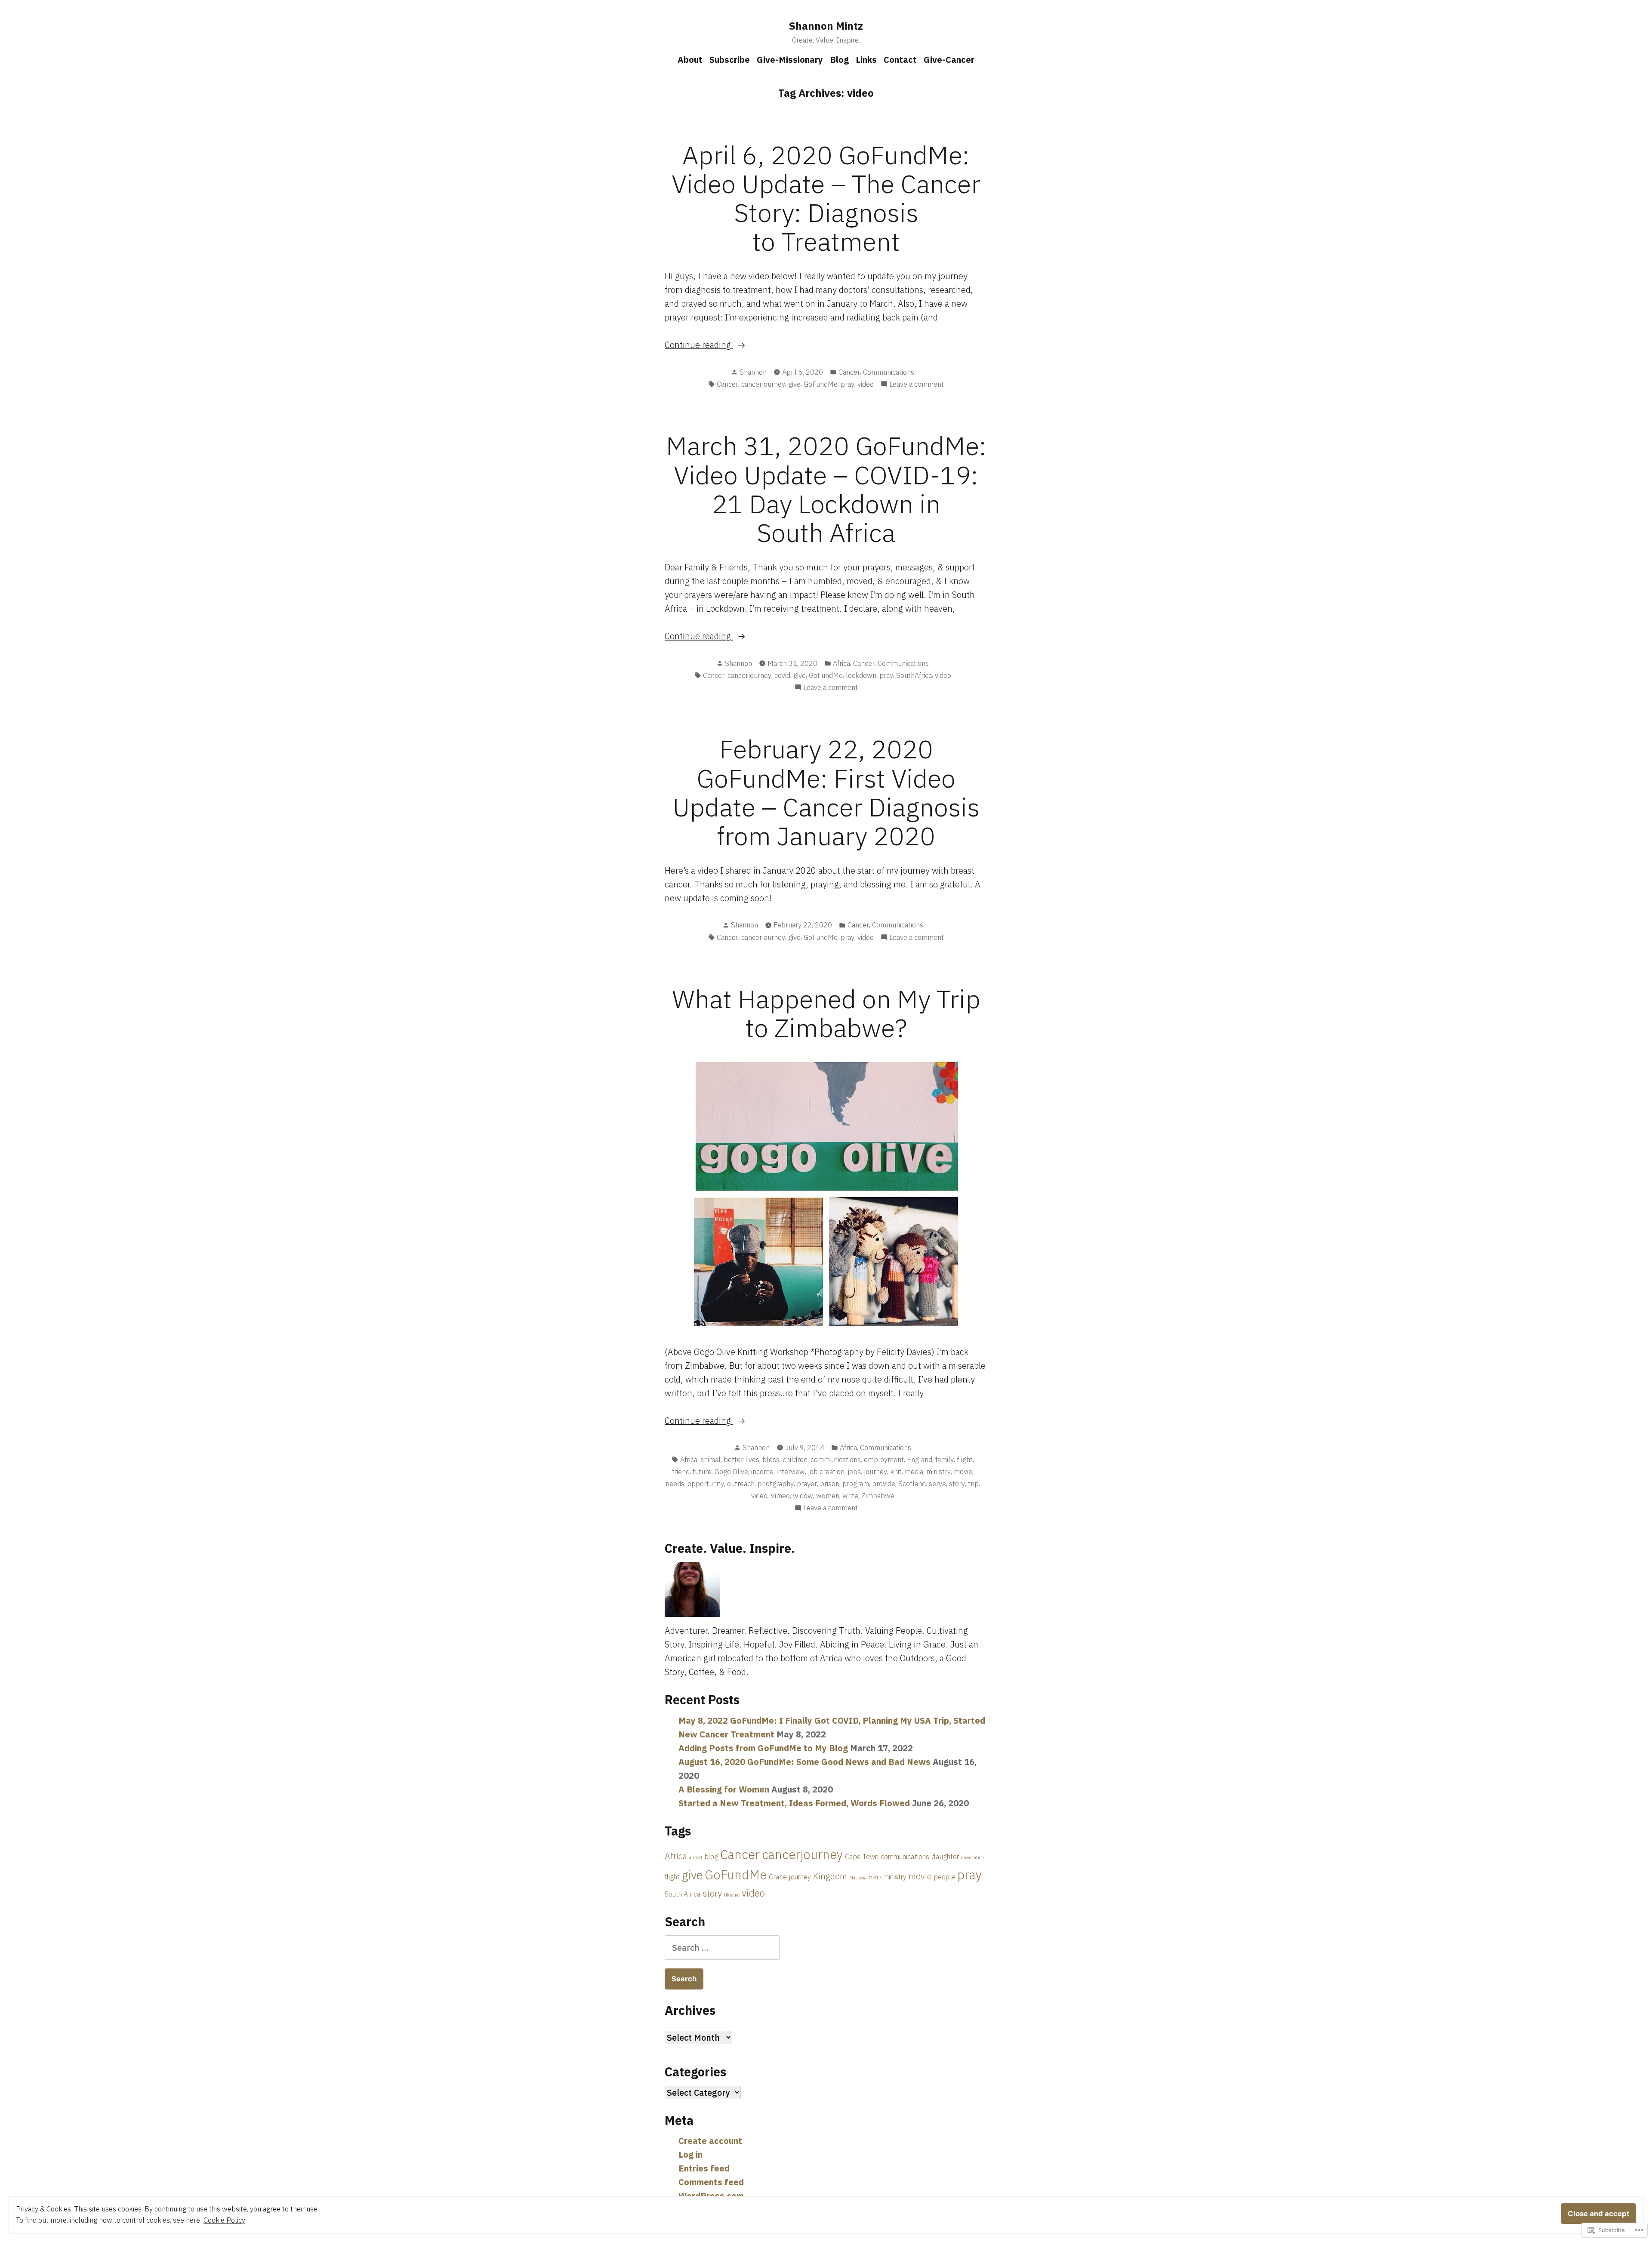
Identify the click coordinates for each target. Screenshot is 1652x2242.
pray (848, 384)
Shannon (753, 372)
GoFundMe (821, 384)
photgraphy (776, 1484)
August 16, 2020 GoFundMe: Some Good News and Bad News (804, 1762)
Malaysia (858, 1878)
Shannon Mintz (826, 26)
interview (791, 1472)
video (866, 384)
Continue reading (699, 345)
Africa (841, 663)
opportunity (706, 1484)
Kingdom (830, 1876)
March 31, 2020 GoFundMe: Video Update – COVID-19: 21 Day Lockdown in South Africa (826, 489)
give (794, 384)
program (856, 1484)
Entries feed (704, 2168)
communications (836, 1460)
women (828, 1496)
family (945, 1460)
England (920, 1460)
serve (937, 1484)
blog (711, 1856)
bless (771, 1460)
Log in (690, 2154)
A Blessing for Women (724, 1789)
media (914, 1472)
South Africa (683, 1894)
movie (963, 1472)
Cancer (849, 372)
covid (782, 675)
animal (710, 1460)
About (690, 60)
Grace (778, 1877)
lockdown (861, 675)
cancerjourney (763, 384)
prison (830, 1484)
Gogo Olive (731, 1472)
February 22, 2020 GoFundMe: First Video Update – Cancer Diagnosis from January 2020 (826, 792)
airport (696, 1857)
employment (884, 1460)
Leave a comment (917, 385)
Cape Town (862, 1856)
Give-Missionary (790, 60)
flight (965, 1460)
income (762, 1472)
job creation (826, 1472)
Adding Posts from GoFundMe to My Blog (763, 1748)
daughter (945, 1856)
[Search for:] (722, 1948)
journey (875, 1472)
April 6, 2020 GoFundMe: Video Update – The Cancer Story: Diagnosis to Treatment (826, 198)
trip (973, 1484)
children (795, 1460)
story (957, 1484)
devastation (972, 1857)
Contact (900, 60)
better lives (741, 1460)
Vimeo (780, 1496)
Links (866, 60)
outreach (741, 1484)
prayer (807, 1484)
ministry (938, 1472)
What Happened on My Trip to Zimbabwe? (826, 1013)
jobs (854, 1472)
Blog (839, 60)
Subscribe (730, 60)
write (850, 1496)
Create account (710, 2141)
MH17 (875, 1878)
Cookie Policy (224, 2220)
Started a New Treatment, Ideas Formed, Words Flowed (794, 1803)
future (702, 1472)
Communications (889, 372)
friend (681, 1472)
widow (803, 1496)
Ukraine (732, 1895)
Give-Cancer (949, 60)
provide (884, 1484)
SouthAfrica (914, 675)
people (945, 1877)
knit (896, 1472)
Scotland (912, 1484)
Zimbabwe (878, 1496)
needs (675, 1484)
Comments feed (711, 2182)
